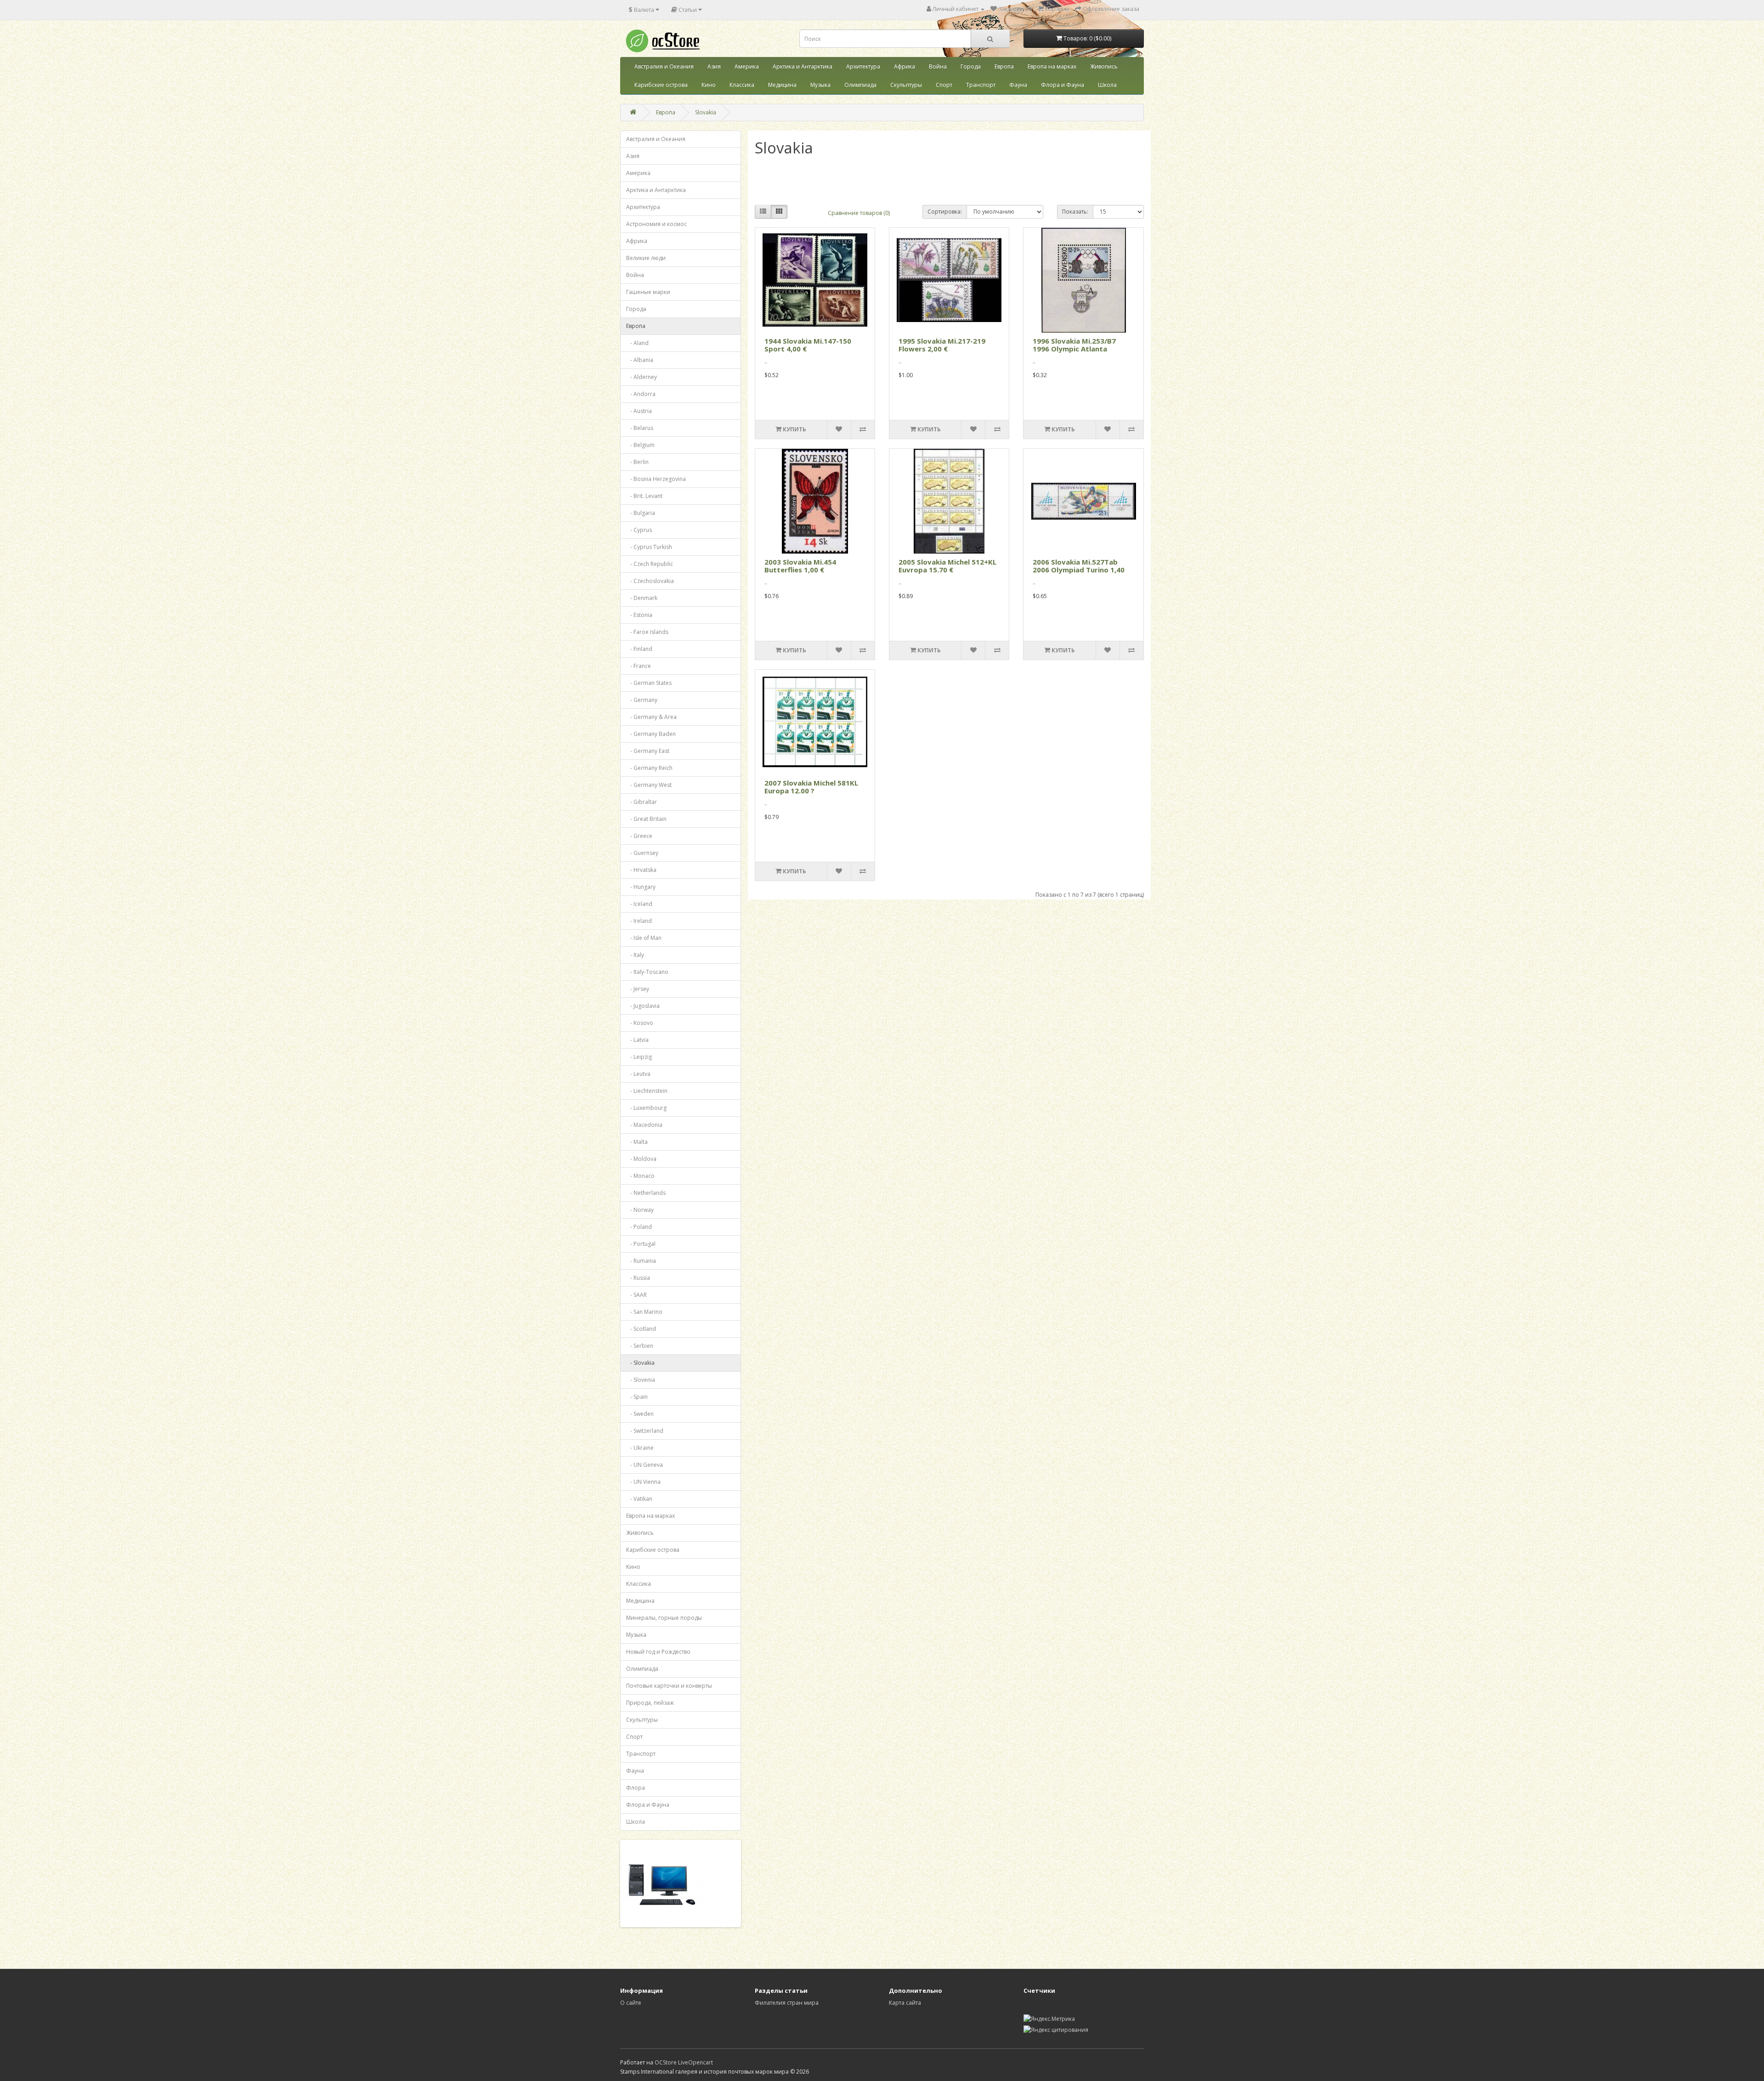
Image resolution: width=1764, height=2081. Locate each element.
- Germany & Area (651, 717)
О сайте (631, 2003)
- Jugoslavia (643, 1006)
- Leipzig (639, 1057)
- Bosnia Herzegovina (656, 479)
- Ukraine (640, 1448)
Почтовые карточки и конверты (669, 1686)
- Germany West (649, 785)
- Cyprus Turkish (649, 547)
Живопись (1104, 66)
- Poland (639, 1227)
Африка (905, 66)
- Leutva (638, 1074)
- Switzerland (645, 1431)
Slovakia (706, 112)
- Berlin (637, 462)
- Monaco (640, 1176)
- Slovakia (640, 1363)
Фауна (1018, 85)
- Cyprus (639, 530)
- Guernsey (642, 853)
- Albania (640, 360)
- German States (649, 683)
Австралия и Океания (664, 66)
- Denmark (642, 598)
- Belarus (640, 428)
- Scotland (641, 1329)
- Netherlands (646, 1193)
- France (639, 666)
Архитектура (863, 66)
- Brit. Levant (644, 496)
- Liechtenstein (647, 1091)
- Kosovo (640, 1023)
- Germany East (648, 751)
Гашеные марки (648, 292)
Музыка (820, 85)
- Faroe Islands (647, 632)
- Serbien (640, 1346)
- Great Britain (646, 819)
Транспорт (981, 85)
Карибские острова (661, 85)
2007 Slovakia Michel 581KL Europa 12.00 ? (811, 787)
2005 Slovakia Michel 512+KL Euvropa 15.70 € (947, 566)
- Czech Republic (650, 564)
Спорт (944, 85)
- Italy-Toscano (647, 972)
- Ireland (639, 921)
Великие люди (646, 258)
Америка (747, 66)
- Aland (637, 343)
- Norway (640, 1210)
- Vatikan (639, 1499)
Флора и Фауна (1063, 85)
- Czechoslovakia (650, 581)
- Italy (635, 955)
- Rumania (641, 1261)
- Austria (639, 411)
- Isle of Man (644, 938)
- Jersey (638, 989)
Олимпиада (860, 85)
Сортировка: (945, 212)
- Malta (637, 1142)
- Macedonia (644, 1125)
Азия (714, 66)
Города (971, 66)
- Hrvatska (641, 870)
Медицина (782, 85)
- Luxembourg (646, 1108)
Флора (636, 1788)
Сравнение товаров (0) (859, 213)
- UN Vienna (643, 1482)
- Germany (642, 700)
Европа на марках (1052, 66)
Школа (1107, 85)
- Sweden (640, 1414)
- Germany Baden (651, 734)
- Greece (639, 836)
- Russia (638, 1278)
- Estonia (639, 615)
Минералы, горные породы (664, 1618)
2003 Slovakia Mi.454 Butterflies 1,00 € (800, 566)
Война (938, 66)
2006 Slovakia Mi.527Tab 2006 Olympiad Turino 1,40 (1079, 566)
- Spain (637, 1397)
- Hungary (641, 887)
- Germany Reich (649, 768)
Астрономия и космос (656, 224)
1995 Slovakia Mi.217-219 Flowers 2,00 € (942, 345)
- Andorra (641, 394)
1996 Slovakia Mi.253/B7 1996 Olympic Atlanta (1074, 345)
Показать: (1075, 212)
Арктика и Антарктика (803, 66)
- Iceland (639, 904)
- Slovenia (641, 1380)
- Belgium (640, 445)
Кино (709, 85)
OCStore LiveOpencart (684, 2062)
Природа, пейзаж (650, 1703)
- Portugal (641, 1244)
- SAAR (636, 1295)
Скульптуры (906, 85)
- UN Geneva (645, 1465)
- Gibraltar (642, 802)
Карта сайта (905, 2003)
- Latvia (637, 1040)
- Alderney (642, 377)
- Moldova (641, 1159)
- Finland (639, 649)
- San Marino (644, 1312)
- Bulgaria (641, 513)
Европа (1004, 66)
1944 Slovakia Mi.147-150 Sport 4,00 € (808, 345)
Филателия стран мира (787, 2003)
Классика (742, 85)
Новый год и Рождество (658, 1652)
